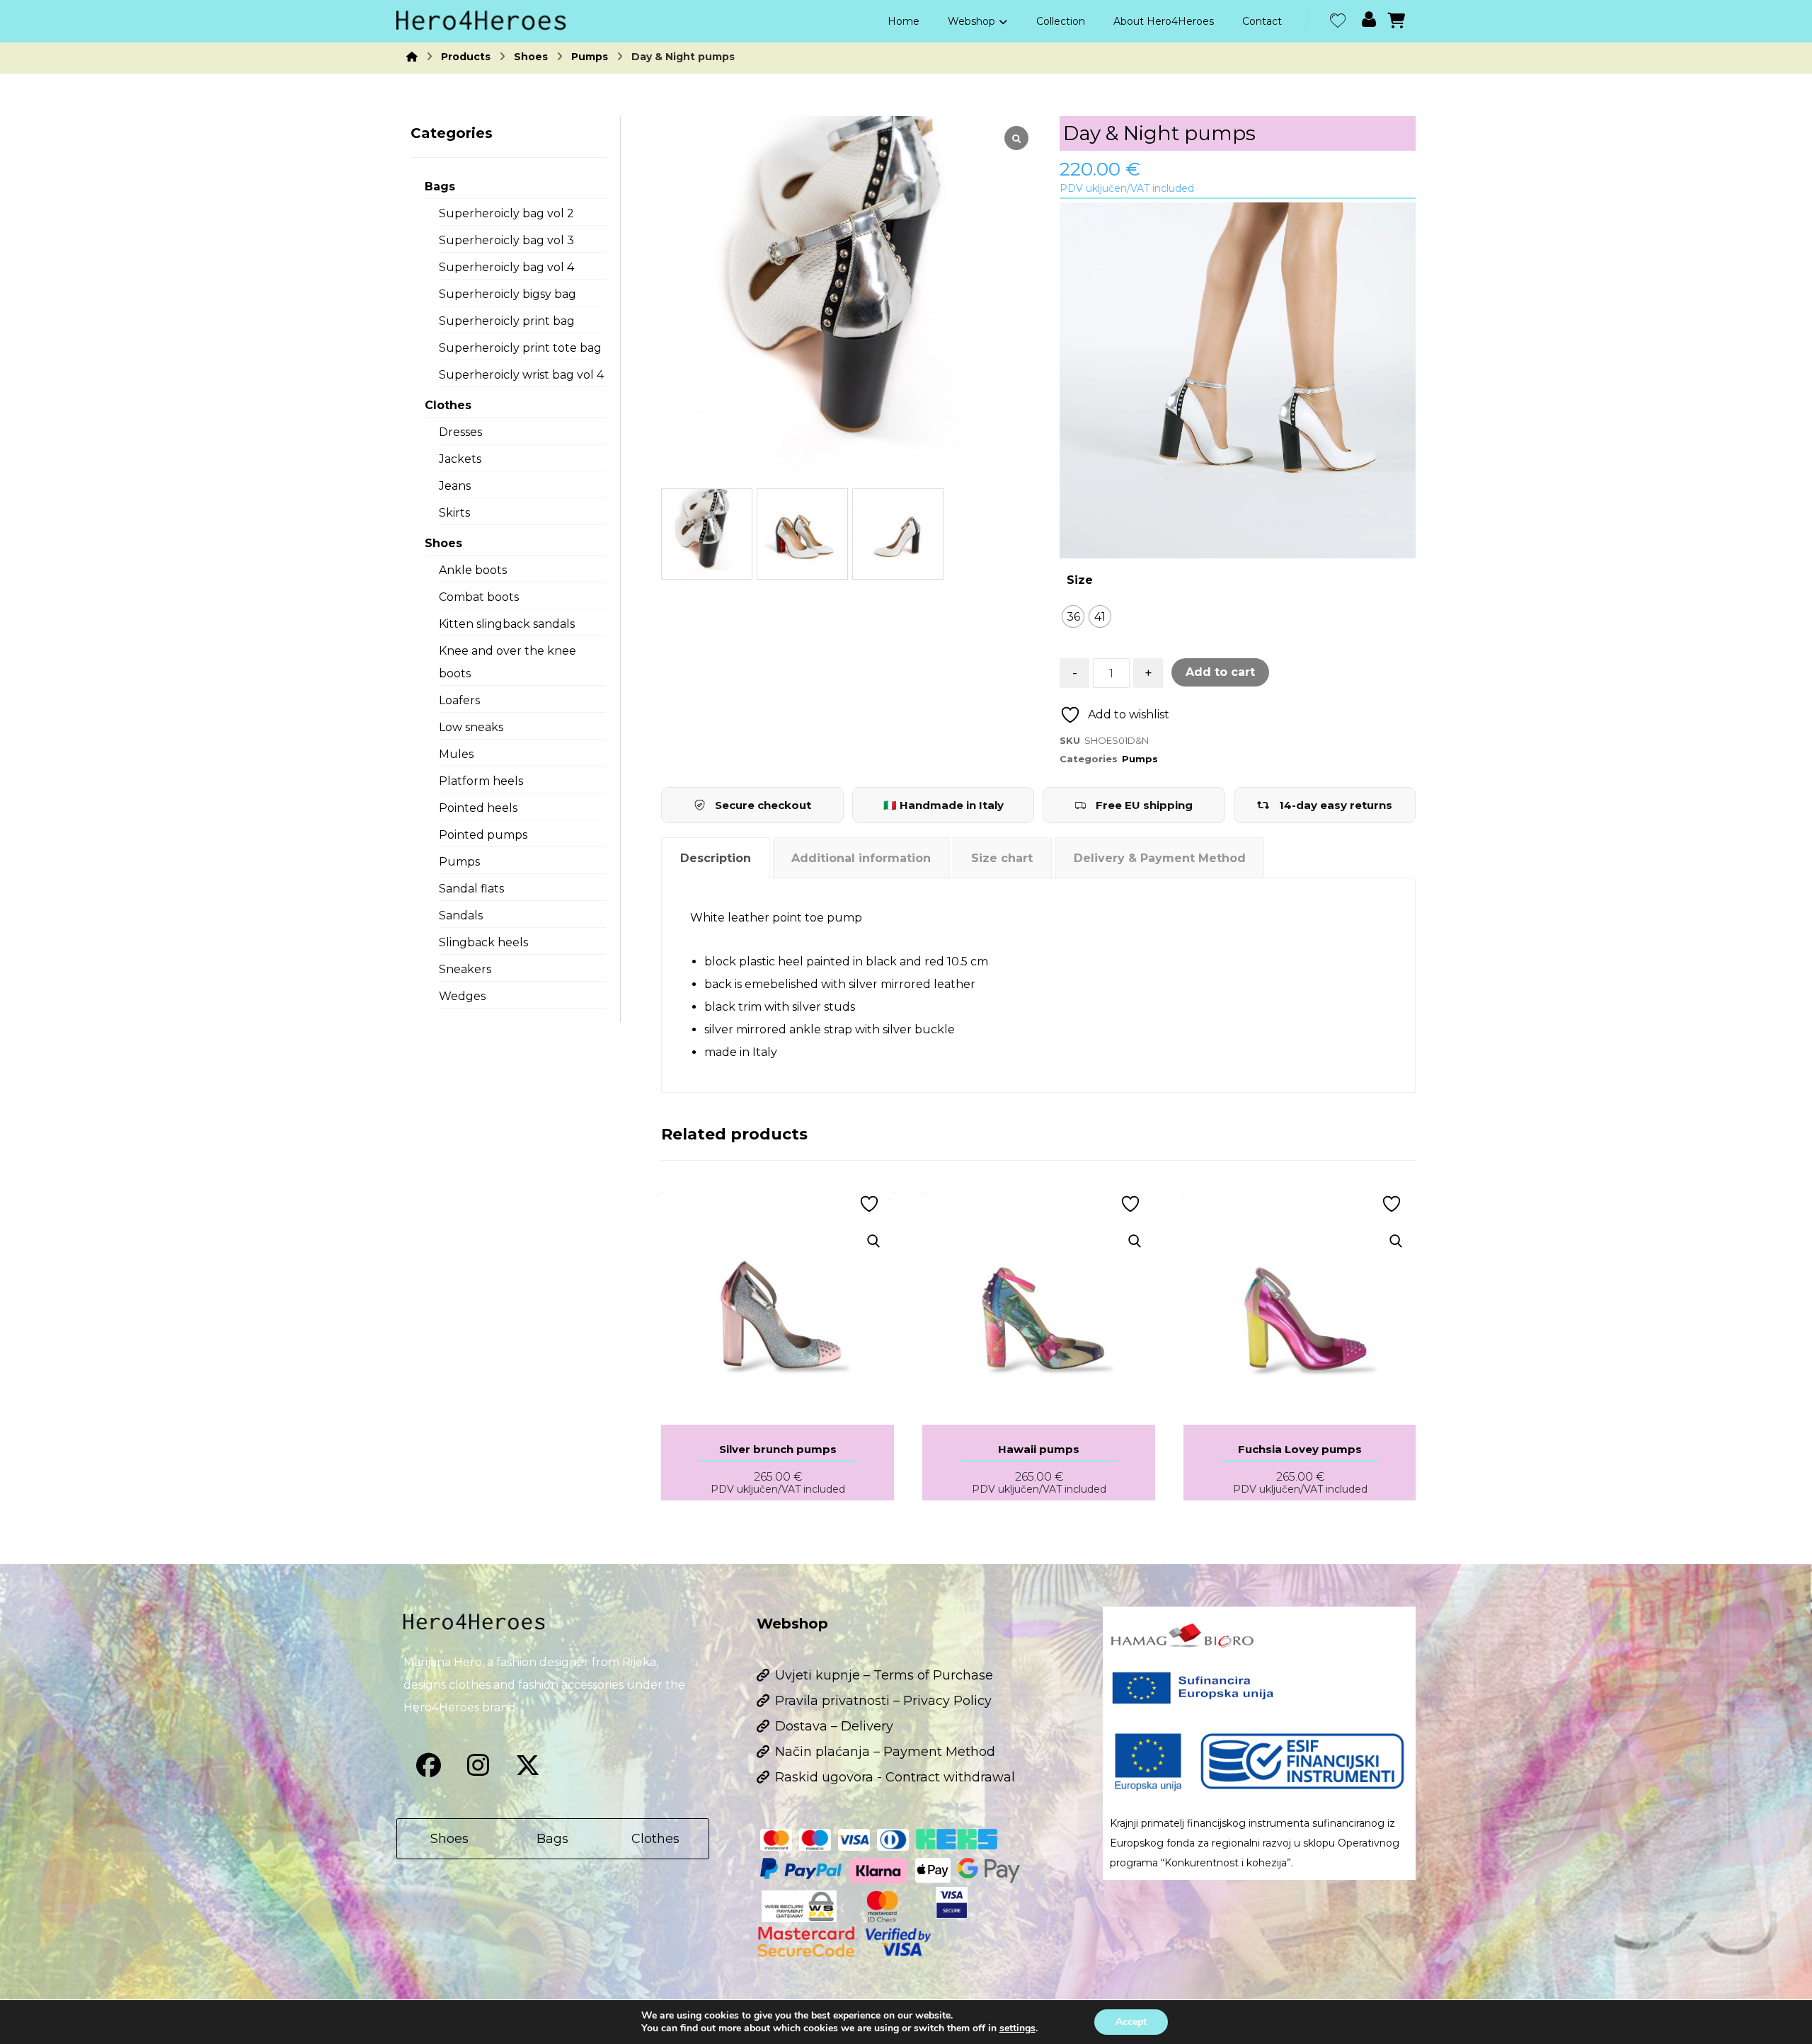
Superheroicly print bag (507, 321)
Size (1080, 580)
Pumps (1140, 759)
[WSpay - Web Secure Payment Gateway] (799, 1906)
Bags (440, 186)
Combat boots (479, 597)
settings (1017, 2028)
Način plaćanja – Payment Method (885, 1752)
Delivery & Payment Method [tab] (1160, 858)
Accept (1131, 2022)
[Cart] (1397, 19)
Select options (787, 1277)
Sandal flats (471, 889)
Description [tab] (716, 858)
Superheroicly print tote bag (520, 348)
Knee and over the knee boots (508, 662)
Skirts (454, 513)
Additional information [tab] (861, 858)
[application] (1238, 380)
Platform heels (481, 781)
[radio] (1073, 616)
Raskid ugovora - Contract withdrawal (895, 1777)
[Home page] (412, 57)
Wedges (462, 996)
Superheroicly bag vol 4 (506, 267)
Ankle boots (473, 570)
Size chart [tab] (1002, 858)
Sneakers (465, 969)
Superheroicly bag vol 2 (506, 213)
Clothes (448, 405)
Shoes (443, 543)
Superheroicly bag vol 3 (506, 240)
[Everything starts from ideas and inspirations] (481, 21)
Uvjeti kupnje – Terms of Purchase (884, 1675)
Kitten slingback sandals (507, 624)
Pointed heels (478, 808)
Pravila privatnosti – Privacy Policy (883, 1701)
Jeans (455, 486)
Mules (456, 754)
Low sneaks (471, 727)
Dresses (460, 432)
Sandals (461, 915)
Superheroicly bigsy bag (508, 294)
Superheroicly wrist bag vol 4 (521, 375)
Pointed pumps (483, 835)
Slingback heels (483, 942)
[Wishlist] (1338, 19)
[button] (428, 1765)
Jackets (460, 459)
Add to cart (1220, 672)
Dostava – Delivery (834, 1726)
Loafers (459, 700)
